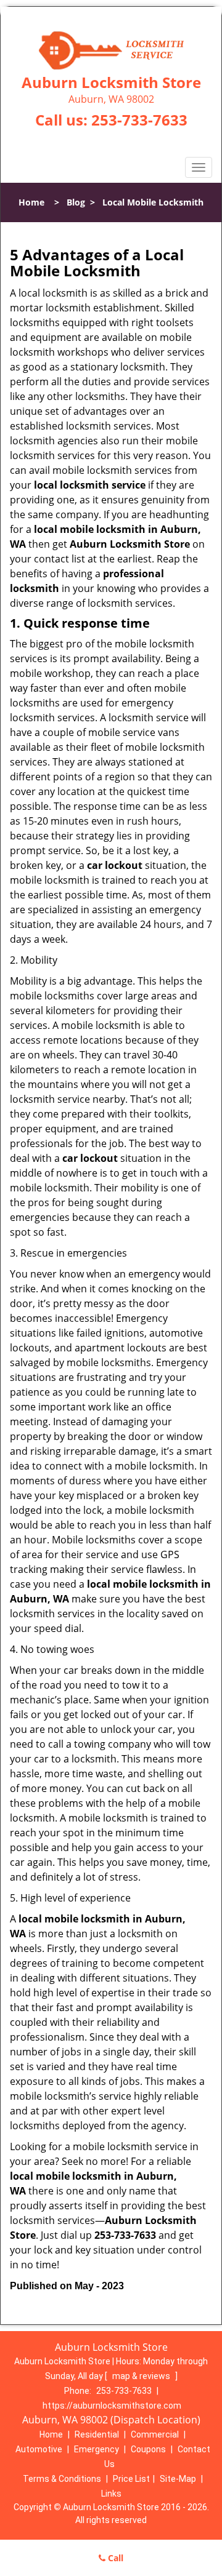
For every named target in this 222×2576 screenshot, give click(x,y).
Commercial (155, 2434)
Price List (131, 2479)
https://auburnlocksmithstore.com (112, 2406)
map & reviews (142, 2376)
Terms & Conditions (62, 2479)
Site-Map (178, 2479)
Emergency (97, 2449)
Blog (76, 202)
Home (31, 202)
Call (114, 2558)
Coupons (148, 2449)
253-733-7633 (139, 120)
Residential (97, 2434)
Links (111, 2494)
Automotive (39, 2449)
